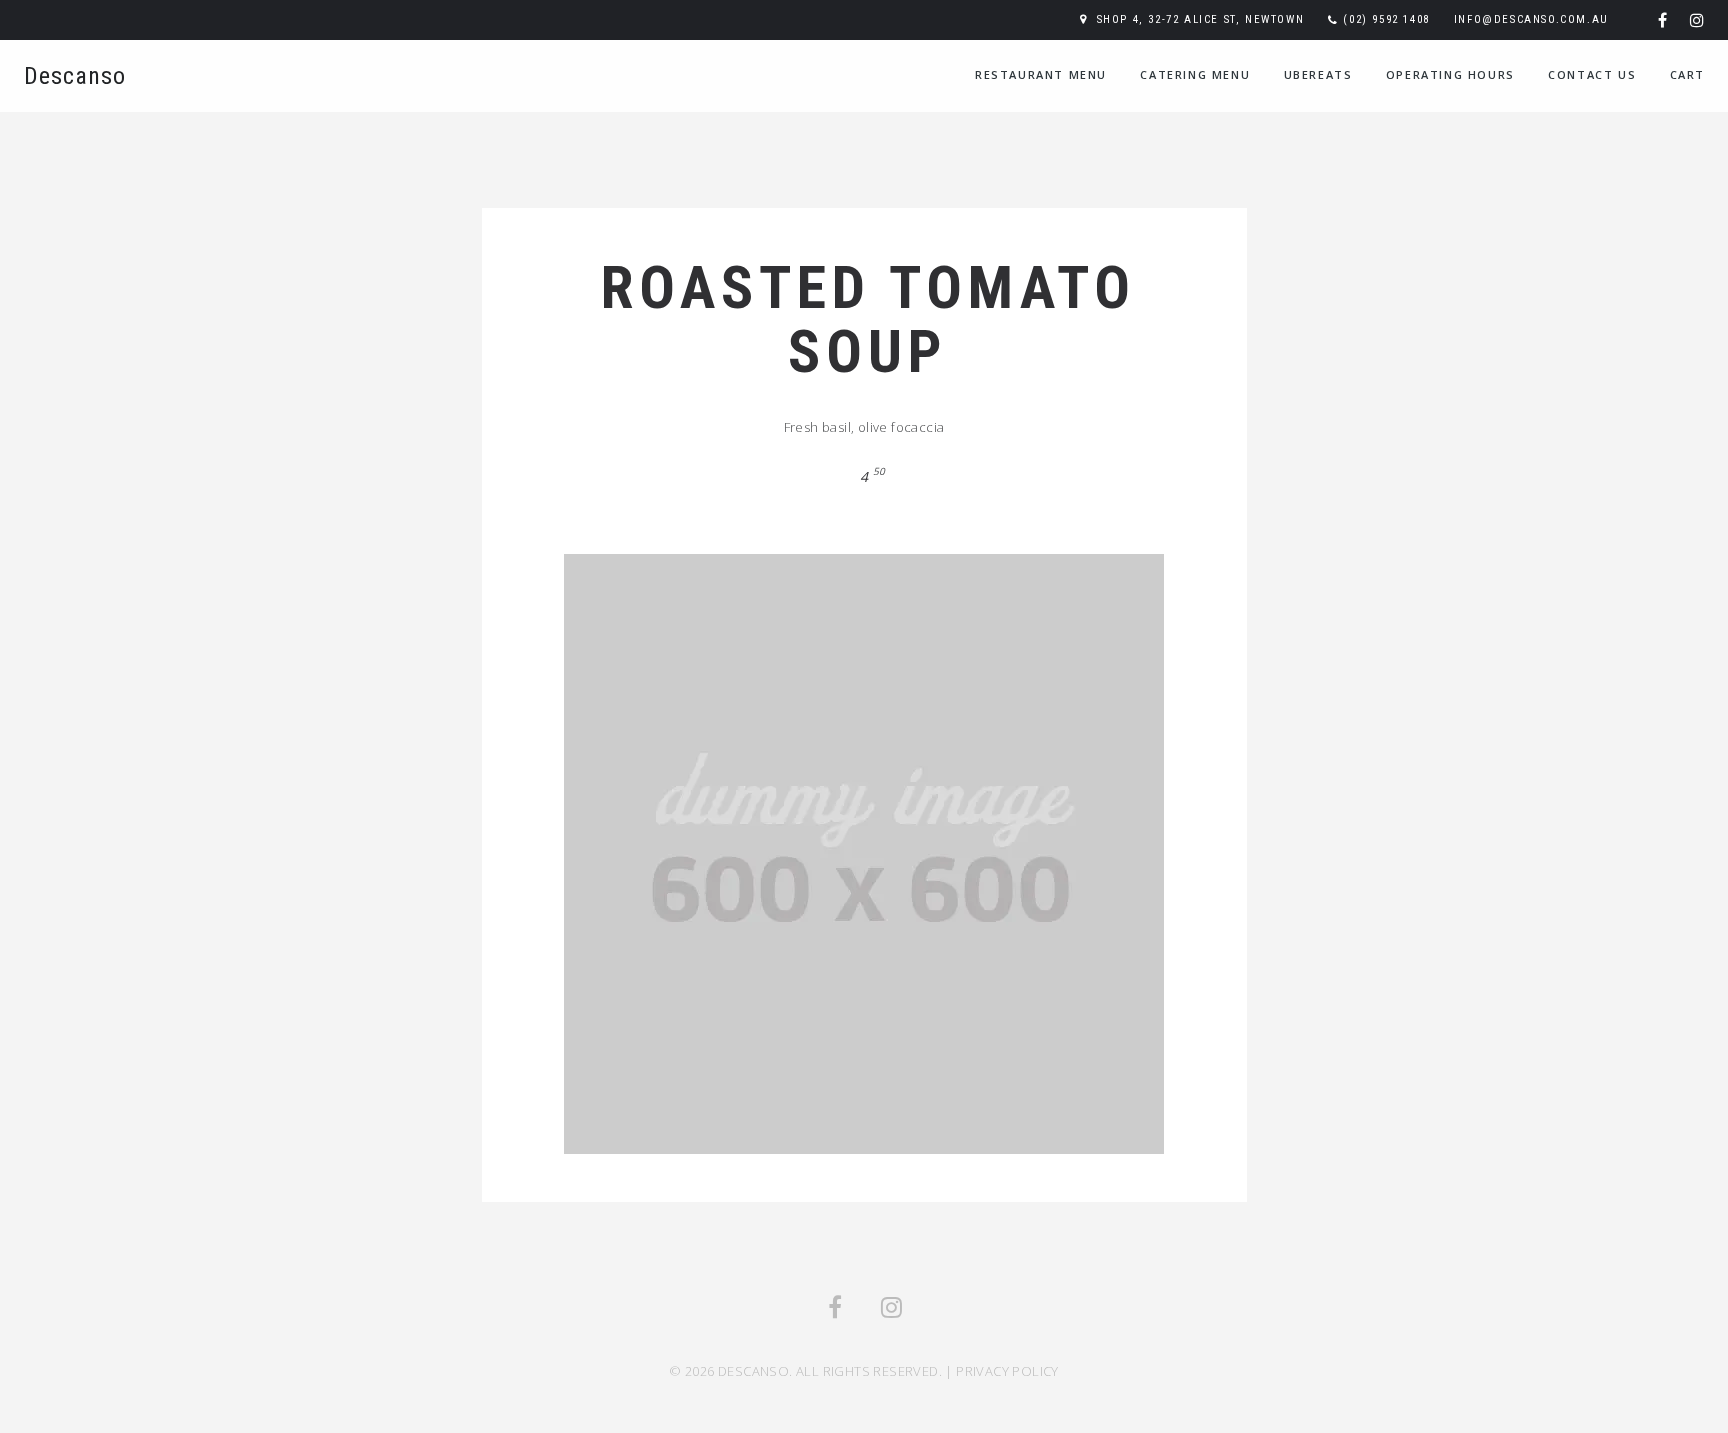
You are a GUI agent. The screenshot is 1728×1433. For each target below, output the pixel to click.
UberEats (1318, 74)
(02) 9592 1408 (1386, 19)
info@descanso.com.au (1531, 19)
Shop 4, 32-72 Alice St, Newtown (1201, 19)
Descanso (75, 76)
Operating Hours (1450, 74)
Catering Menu (1195, 74)
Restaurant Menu (1041, 74)
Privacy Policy (1007, 1371)
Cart (1687, 74)
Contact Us (1592, 74)
